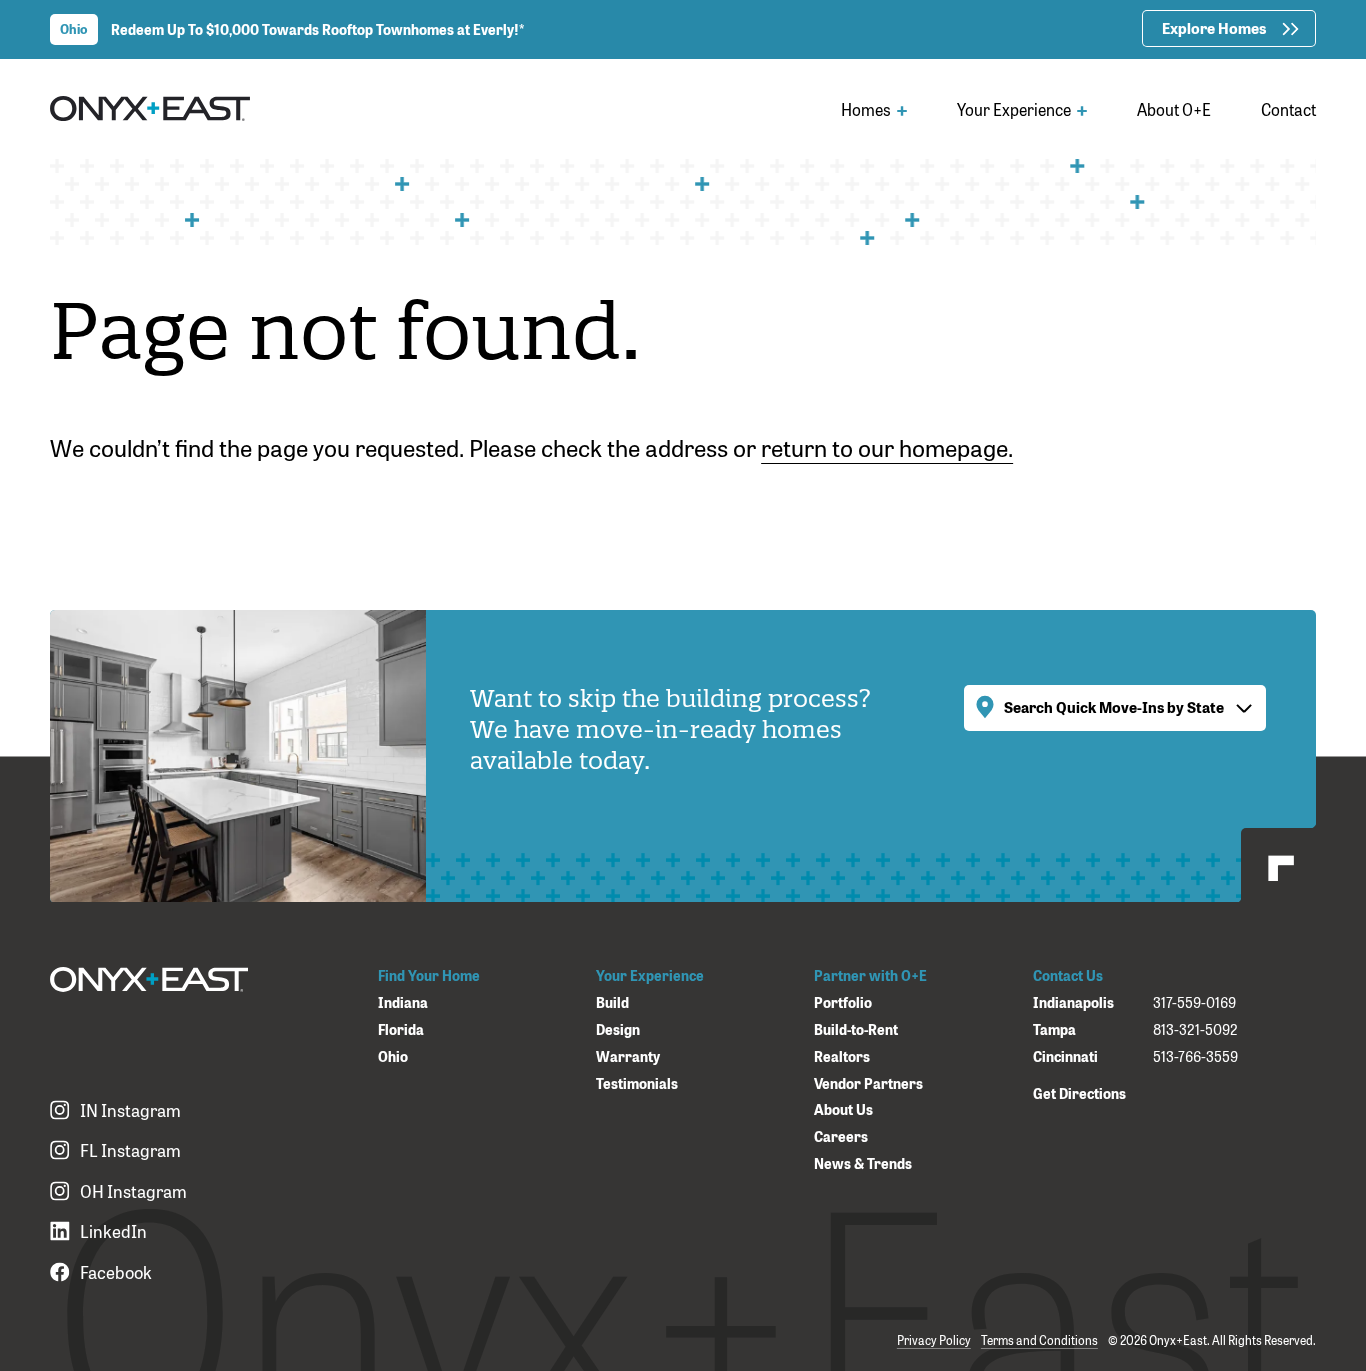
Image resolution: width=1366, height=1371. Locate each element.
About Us (843, 1109)
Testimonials (637, 1083)
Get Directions (1079, 1092)
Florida (401, 1029)
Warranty (628, 1056)
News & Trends (863, 1163)
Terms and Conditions (1039, 1340)
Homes (867, 109)
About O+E (1174, 109)
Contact (1288, 109)
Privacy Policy (934, 1340)
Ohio (393, 1056)
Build (612, 1002)
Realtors (842, 1056)
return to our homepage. (887, 446)
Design (618, 1029)
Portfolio (843, 1002)
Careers (841, 1136)
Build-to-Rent (856, 1029)
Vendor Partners (868, 1083)
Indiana (403, 1002)
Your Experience (1015, 109)
